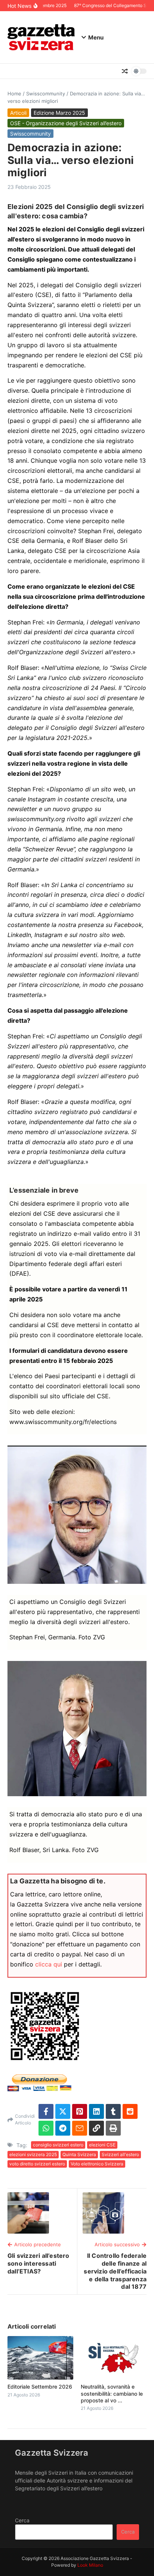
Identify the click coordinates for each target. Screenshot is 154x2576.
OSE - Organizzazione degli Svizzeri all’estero (66, 123)
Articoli (18, 113)
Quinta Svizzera (79, 2154)
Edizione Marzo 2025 (59, 113)
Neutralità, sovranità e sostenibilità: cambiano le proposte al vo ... (112, 2393)
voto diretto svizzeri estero (37, 2164)
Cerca (22, 2520)
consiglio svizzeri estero (58, 2145)
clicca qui (49, 1964)
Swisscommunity (46, 94)
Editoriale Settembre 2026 (40, 2387)
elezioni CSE (102, 2145)
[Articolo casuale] (125, 71)
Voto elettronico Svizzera (97, 2164)
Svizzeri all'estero (120, 2154)
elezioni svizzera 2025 (33, 2154)
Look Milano (90, 2565)
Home (14, 94)
